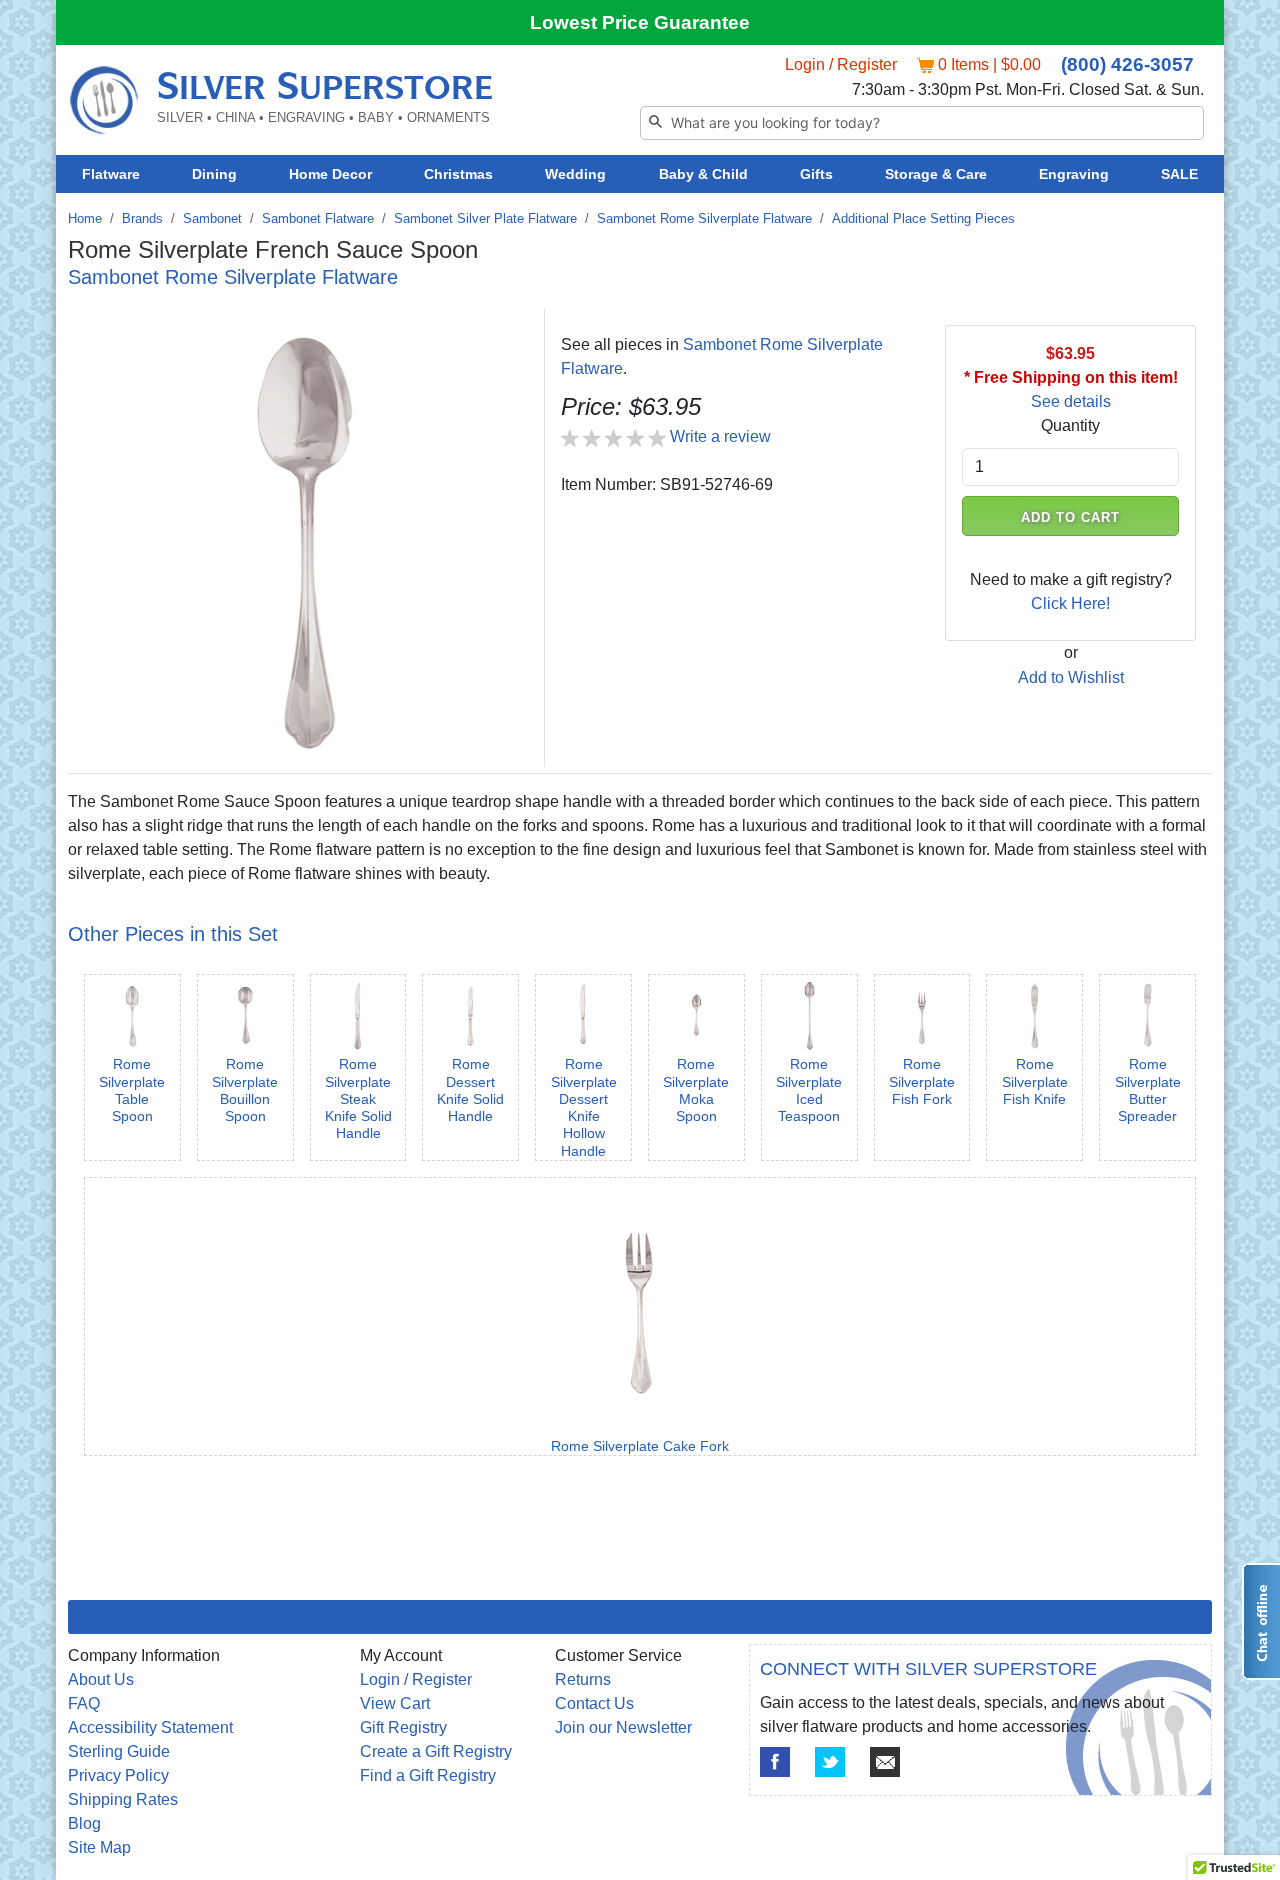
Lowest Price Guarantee (640, 22)
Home (85, 218)
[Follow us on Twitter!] (830, 1762)
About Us (101, 1679)
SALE (1179, 174)
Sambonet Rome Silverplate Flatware (704, 218)
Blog (84, 1823)
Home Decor (330, 174)
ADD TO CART (1071, 517)
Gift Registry (403, 1727)
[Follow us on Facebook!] (775, 1762)
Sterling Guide (119, 1751)
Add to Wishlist (1071, 677)
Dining (214, 174)
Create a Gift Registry (436, 1751)
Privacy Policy (118, 1775)
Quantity (1070, 425)
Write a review (720, 436)
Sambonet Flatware (318, 218)
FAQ (84, 1703)
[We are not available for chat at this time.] (1261, 1621)
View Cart (395, 1703)
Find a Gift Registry (428, 1775)
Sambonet (212, 218)
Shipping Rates (123, 1799)
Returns (583, 1679)
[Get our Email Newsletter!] (885, 1762)
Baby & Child (703, 174)
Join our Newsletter (623, 1727)
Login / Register (841, 64)
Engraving (1074, 174)
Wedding (575, 174)
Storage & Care (936, 174)
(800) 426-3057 (1127, 64)
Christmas (458, 174)
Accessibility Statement (150, 1727)
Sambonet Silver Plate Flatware (485, 218)
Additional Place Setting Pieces (923, 218)
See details (1071, 401)
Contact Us (594, 1703)
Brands (142, 218)
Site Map (99, 1847)
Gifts (816, 174)
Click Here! (1070, 603)
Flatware (111, 174)
